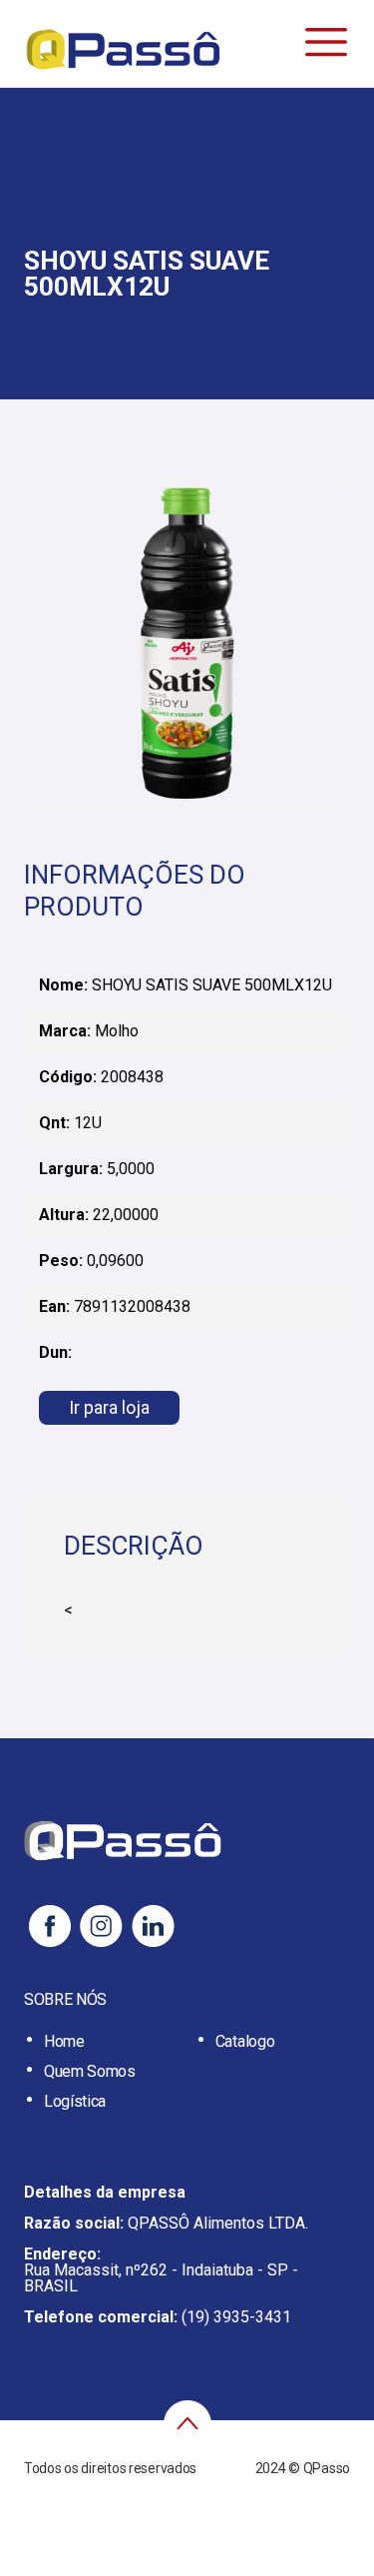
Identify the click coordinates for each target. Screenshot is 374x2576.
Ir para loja (109, 1407)
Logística (75, 2101)
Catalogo (245, 2041)
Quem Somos (90, 2071)
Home (64, 2041)
